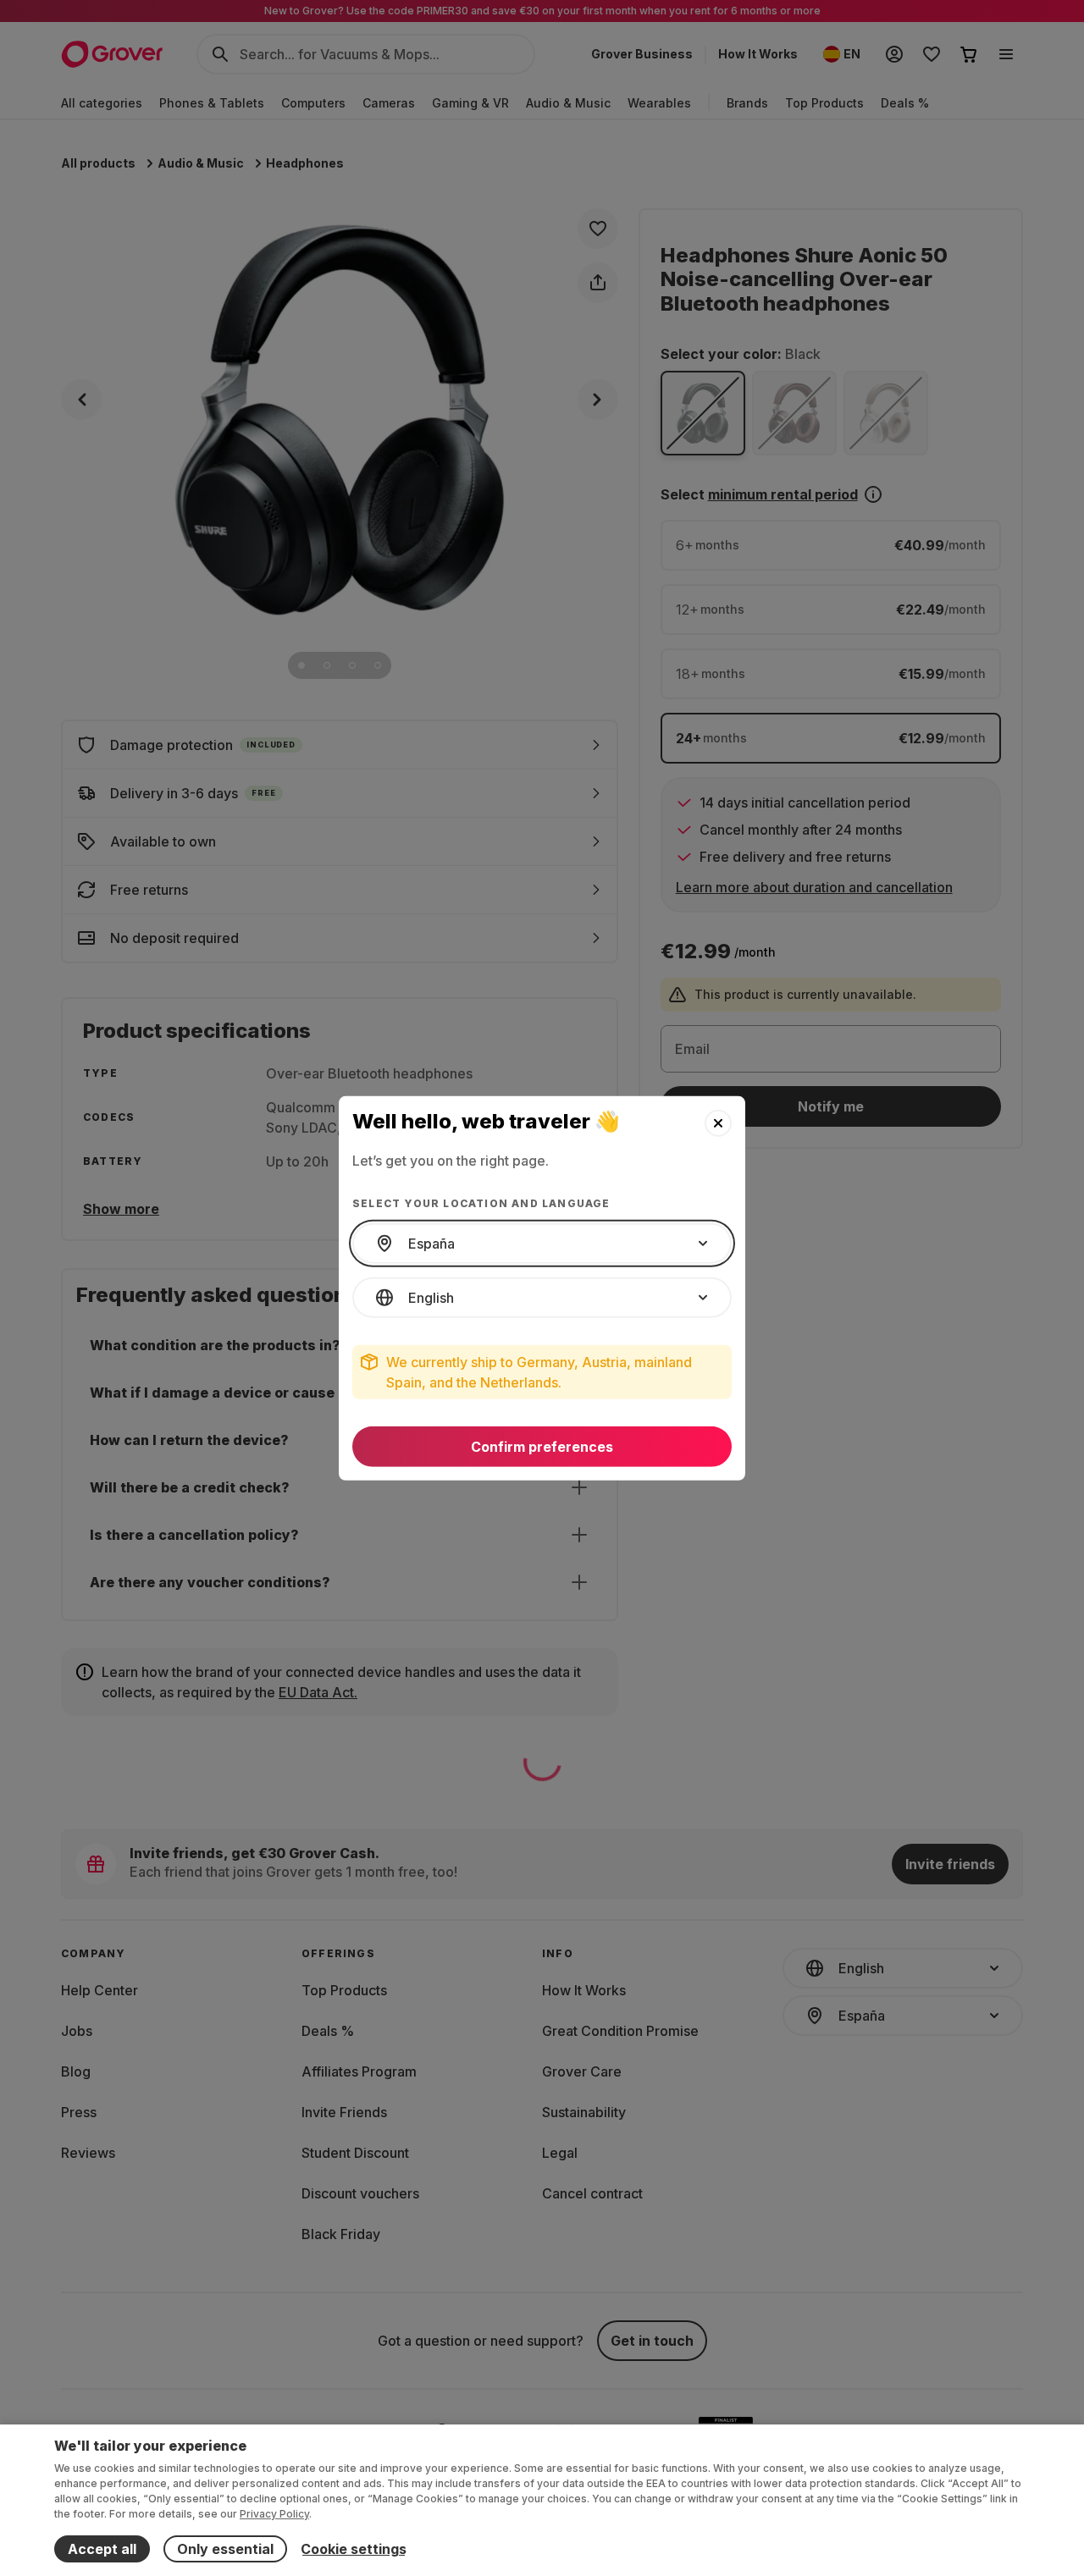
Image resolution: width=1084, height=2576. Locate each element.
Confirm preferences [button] (542, 1447)
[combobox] (542, 1244)
